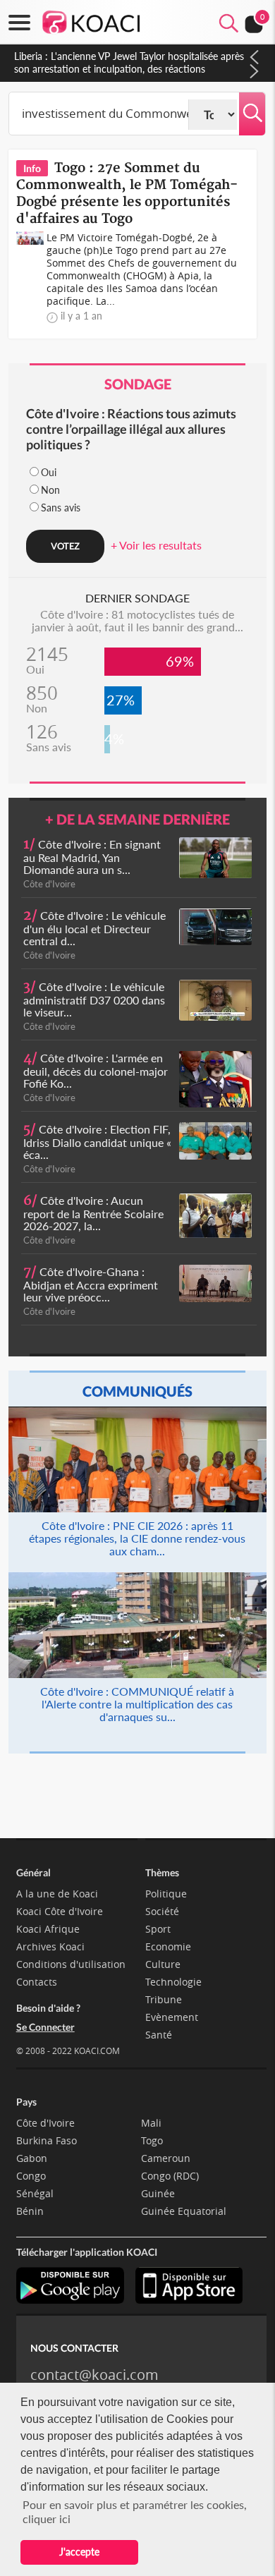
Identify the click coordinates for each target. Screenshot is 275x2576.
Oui (49, 472)
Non (50, 490)
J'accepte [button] (79, 2552)
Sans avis (61, 508)
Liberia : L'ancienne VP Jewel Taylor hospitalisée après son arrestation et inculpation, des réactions (129, 62)
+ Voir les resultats (156, 545)
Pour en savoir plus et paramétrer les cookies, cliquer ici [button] (135, 2511)
